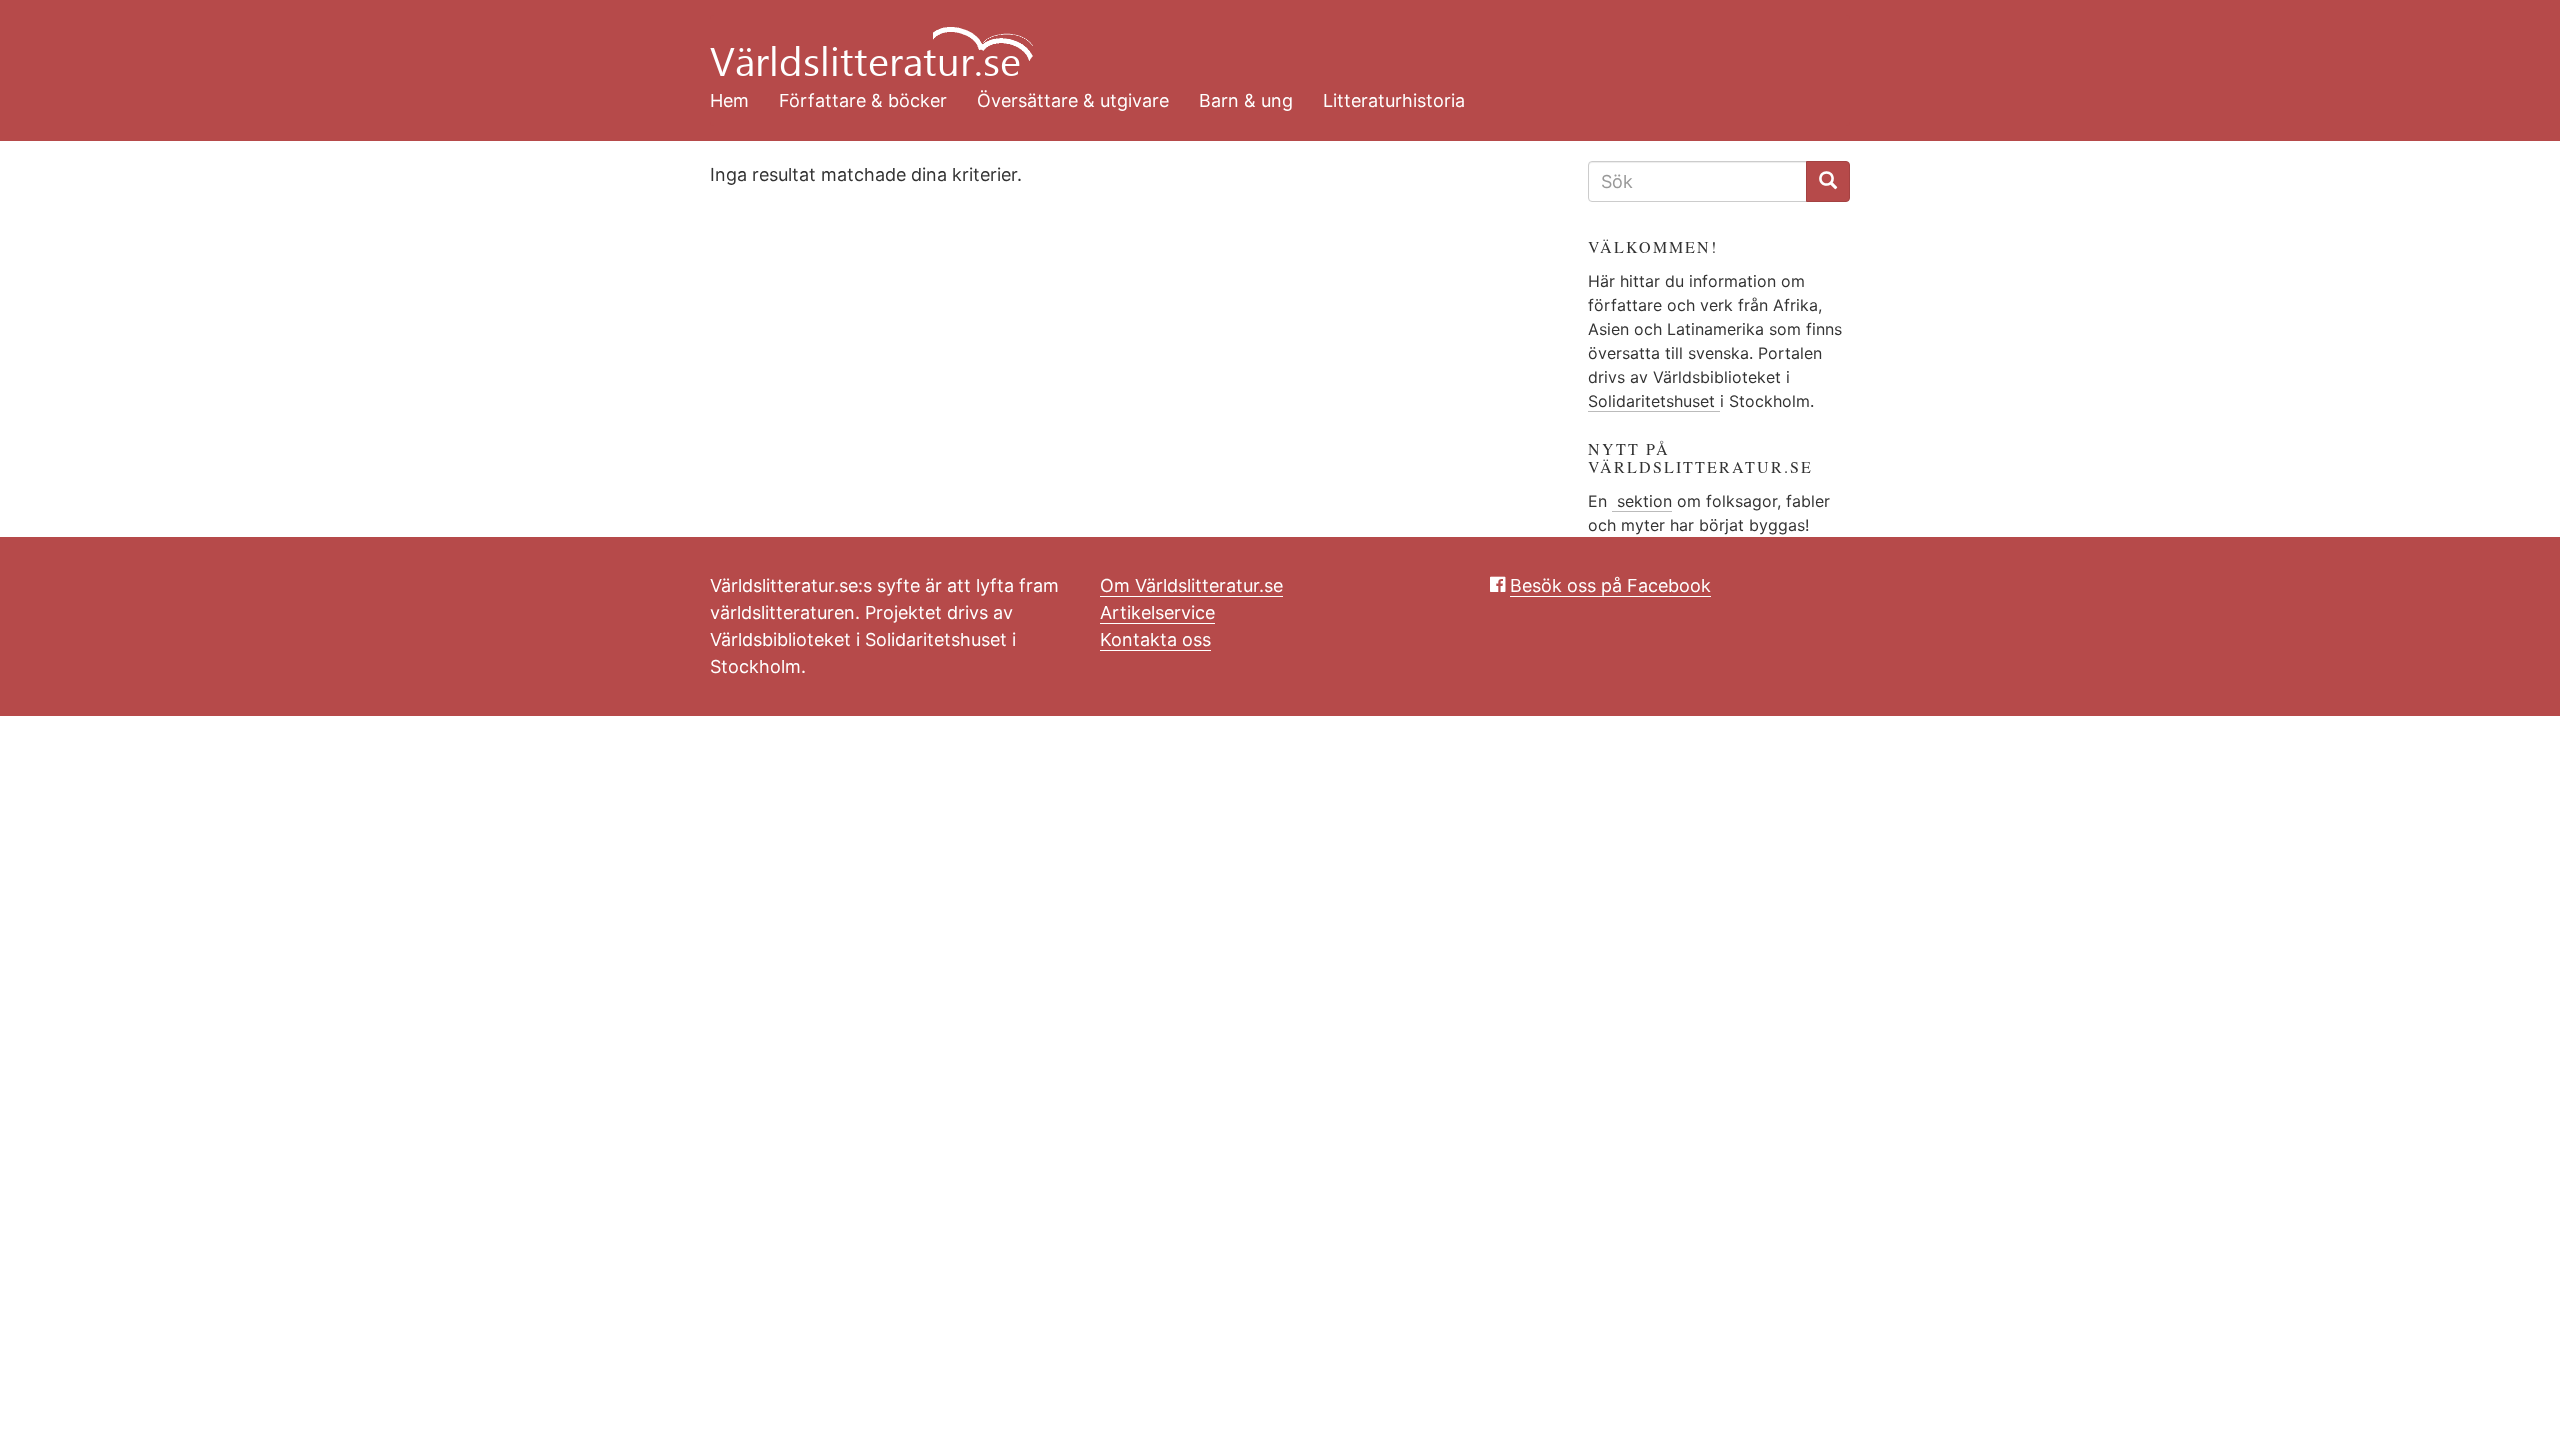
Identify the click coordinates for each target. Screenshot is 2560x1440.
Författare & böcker (863, 100)
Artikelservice (1157, 612)
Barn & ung (1246, 100)
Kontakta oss (1155, 639)
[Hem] (1265, 40)
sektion (1642, 501)
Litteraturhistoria (1394, 100)
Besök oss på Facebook (1610, 585)
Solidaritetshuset (1654, 401)
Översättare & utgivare (1073, 100)
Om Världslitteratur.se (1191, 585)
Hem (729, 100)
